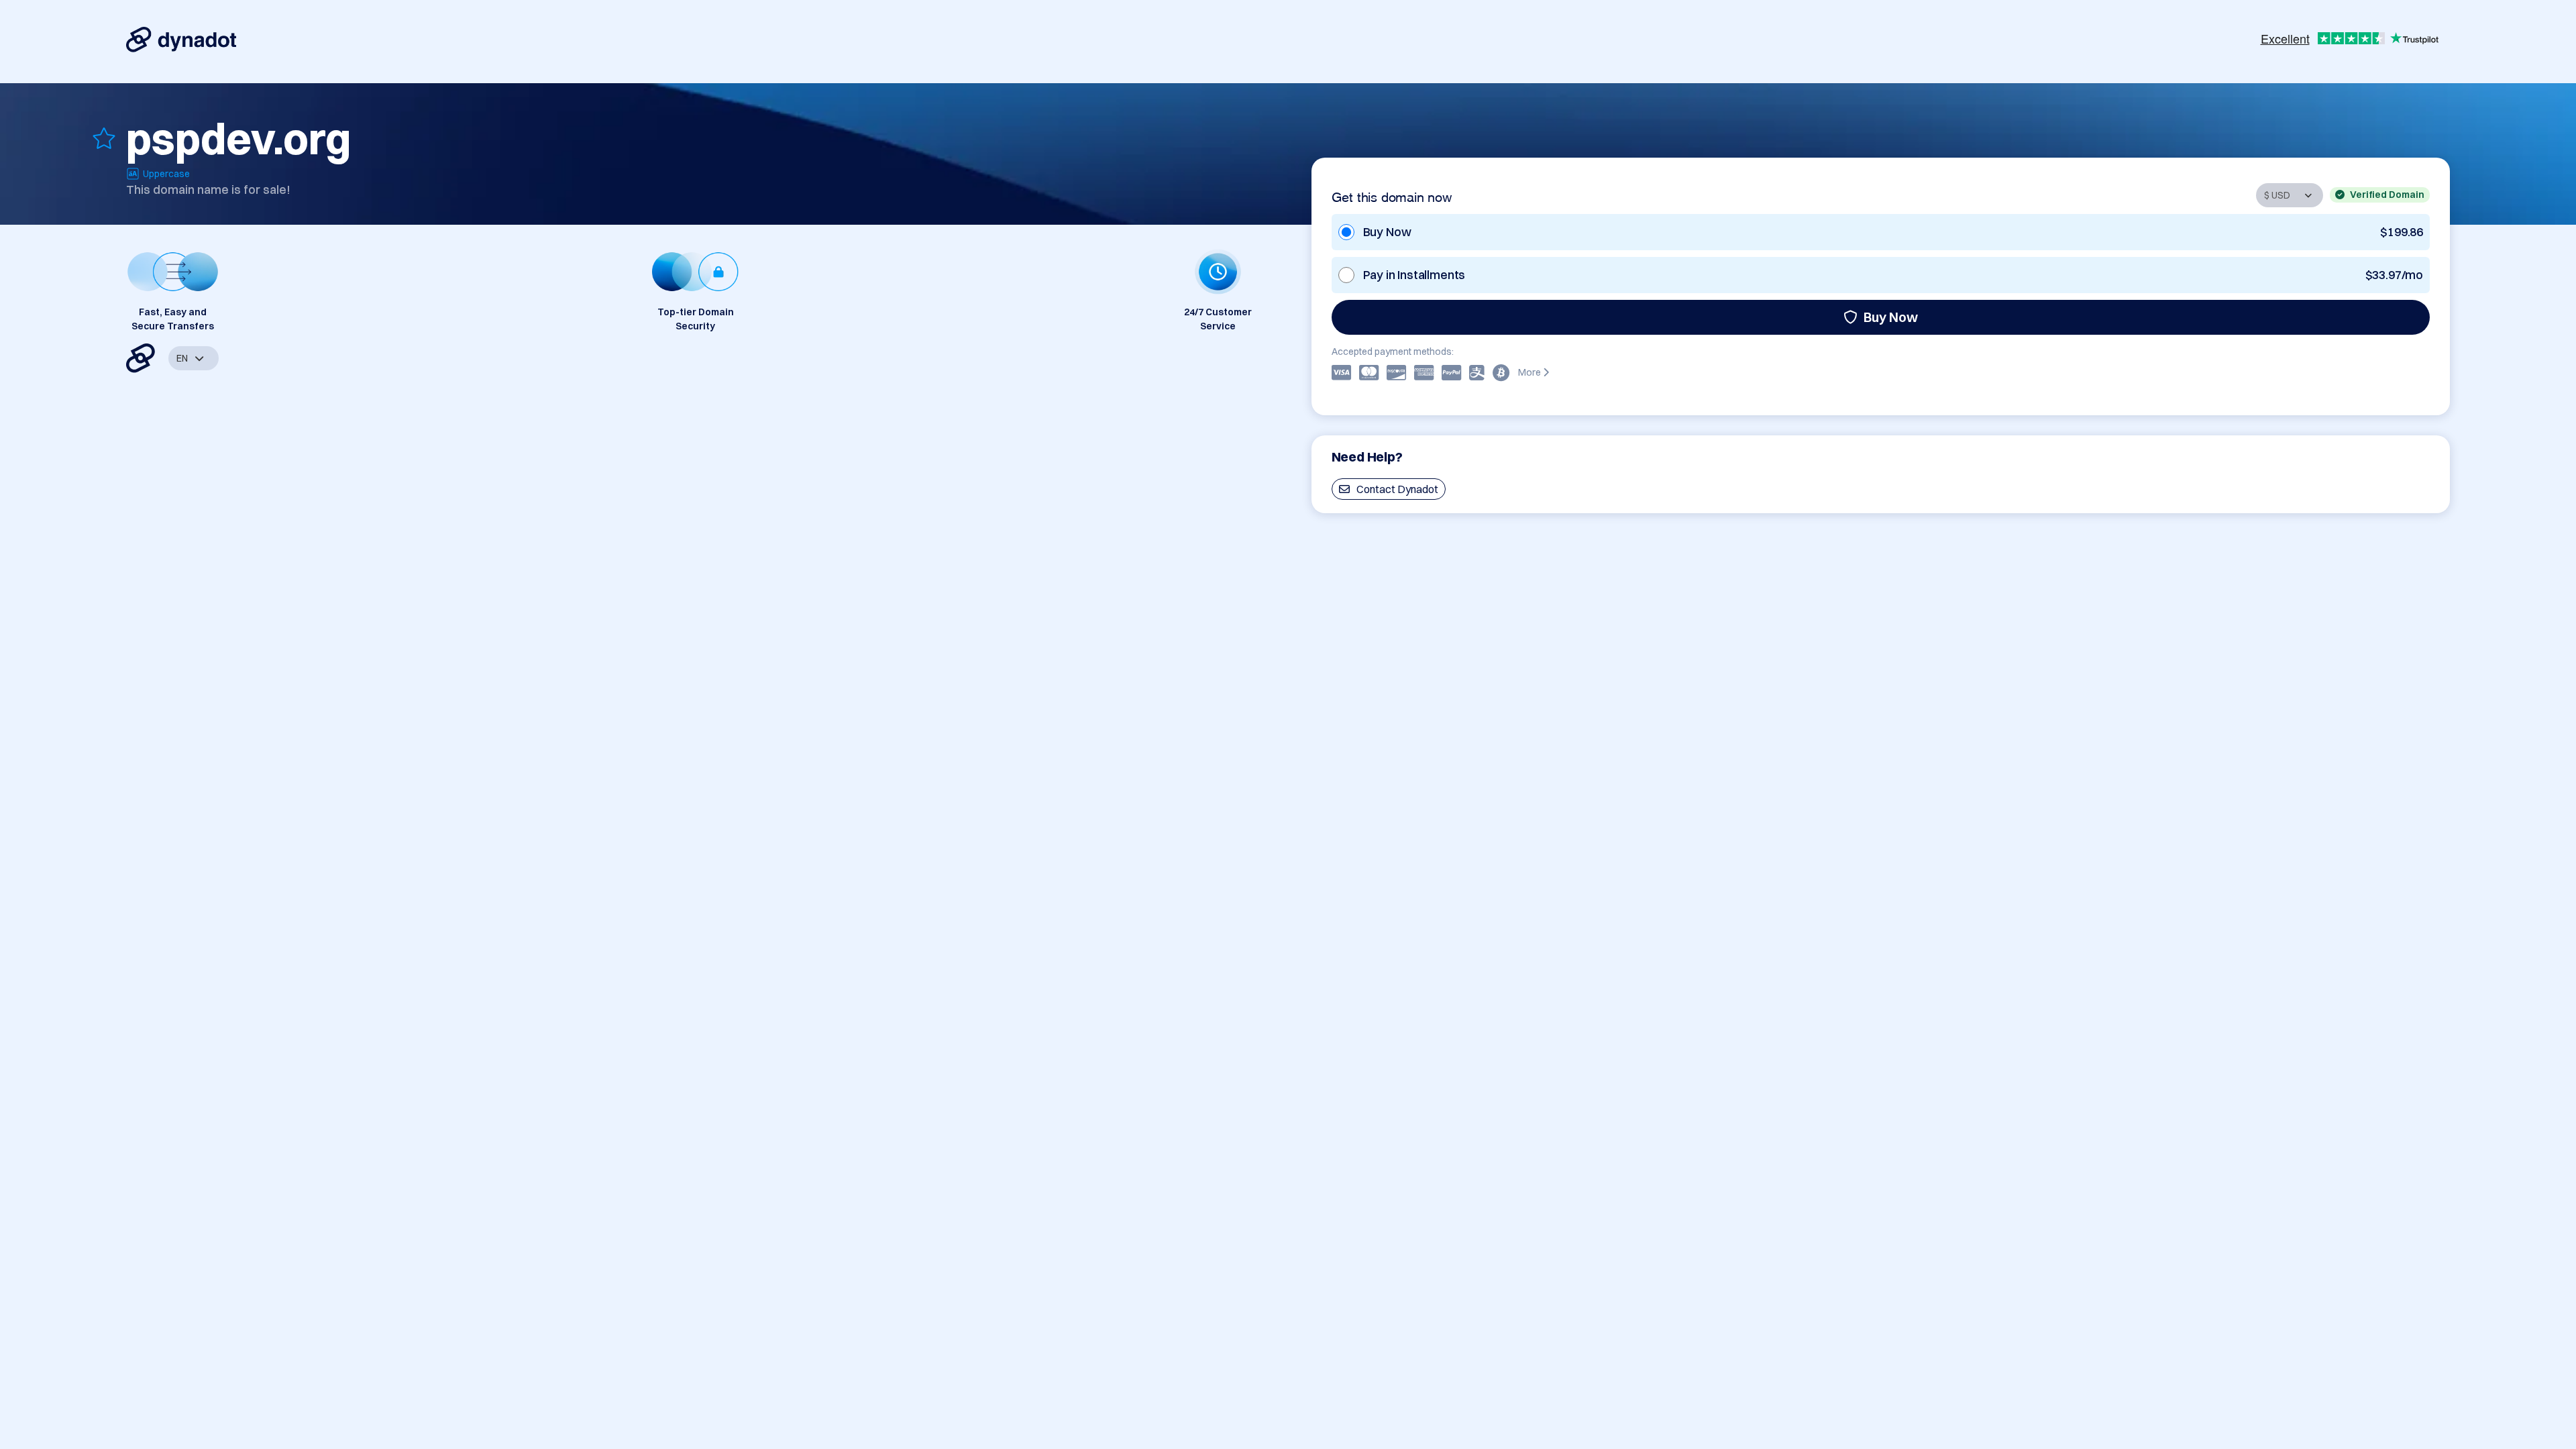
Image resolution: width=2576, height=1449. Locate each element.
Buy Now (1891, 317)
